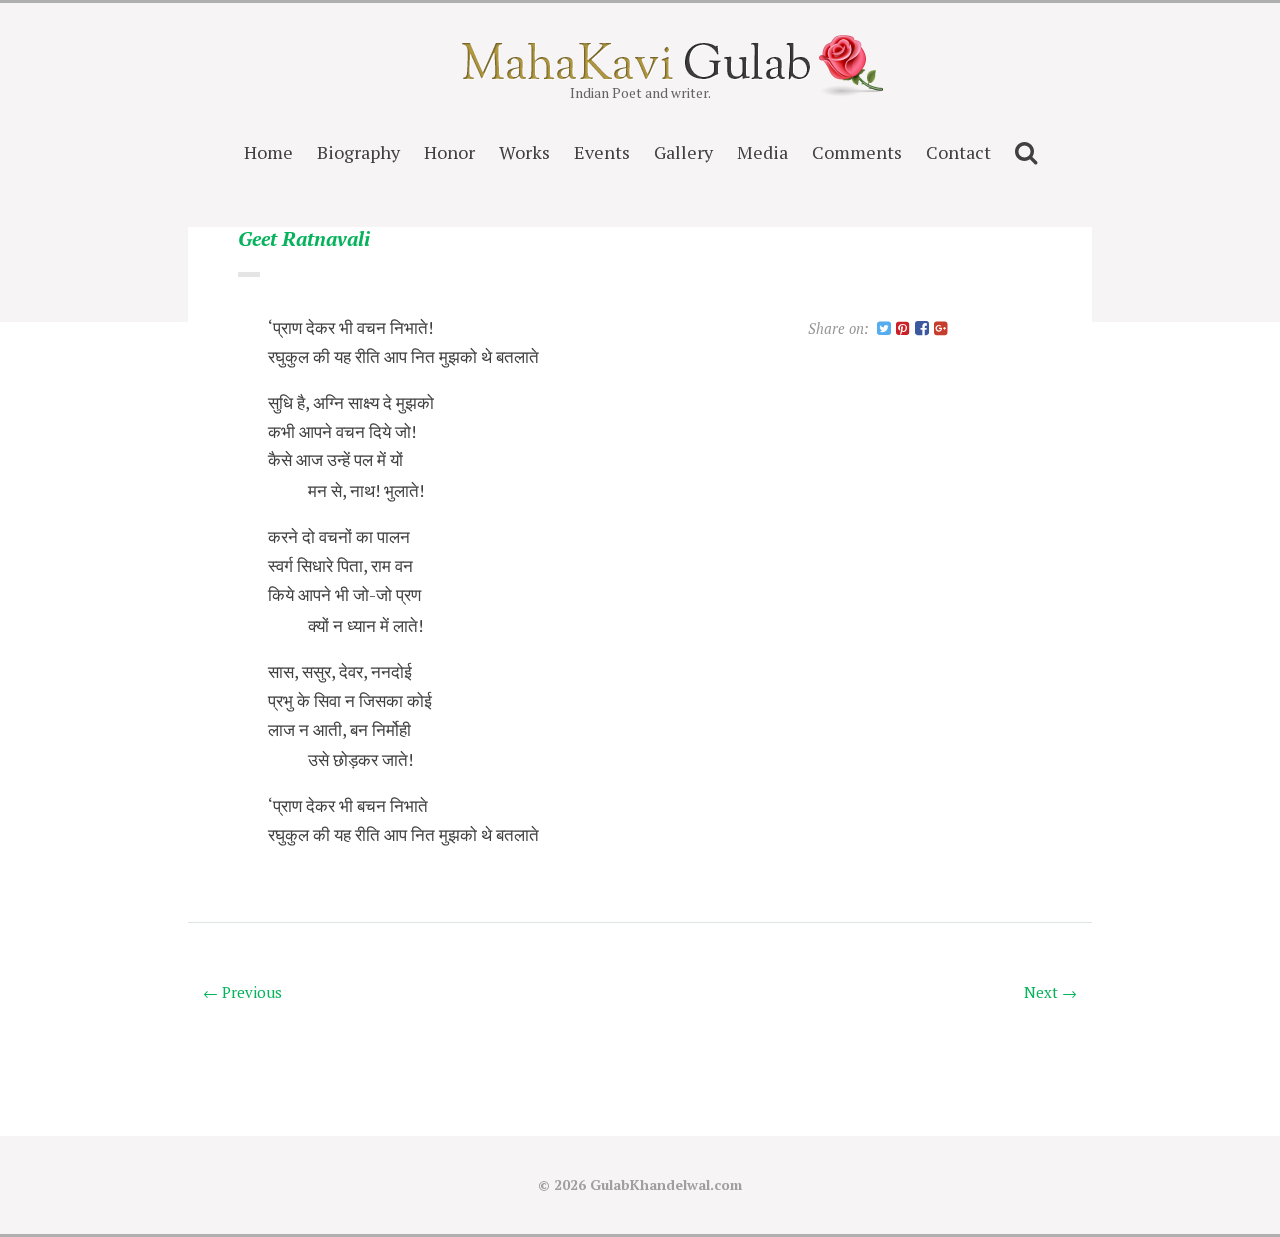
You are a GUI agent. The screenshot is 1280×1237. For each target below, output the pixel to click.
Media (762, 152)
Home (268, 152)
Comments (857, 152)
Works (524, 152)
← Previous (242, 992)
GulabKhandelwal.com (666, 1184)
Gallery (683, 152)
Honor (449, 152)
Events (602, 152)
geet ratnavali (304, 239)
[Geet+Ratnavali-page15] (884, 329)
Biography (358, 152)
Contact (958, 152)
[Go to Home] (640, 73)
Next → (1050, 992)
